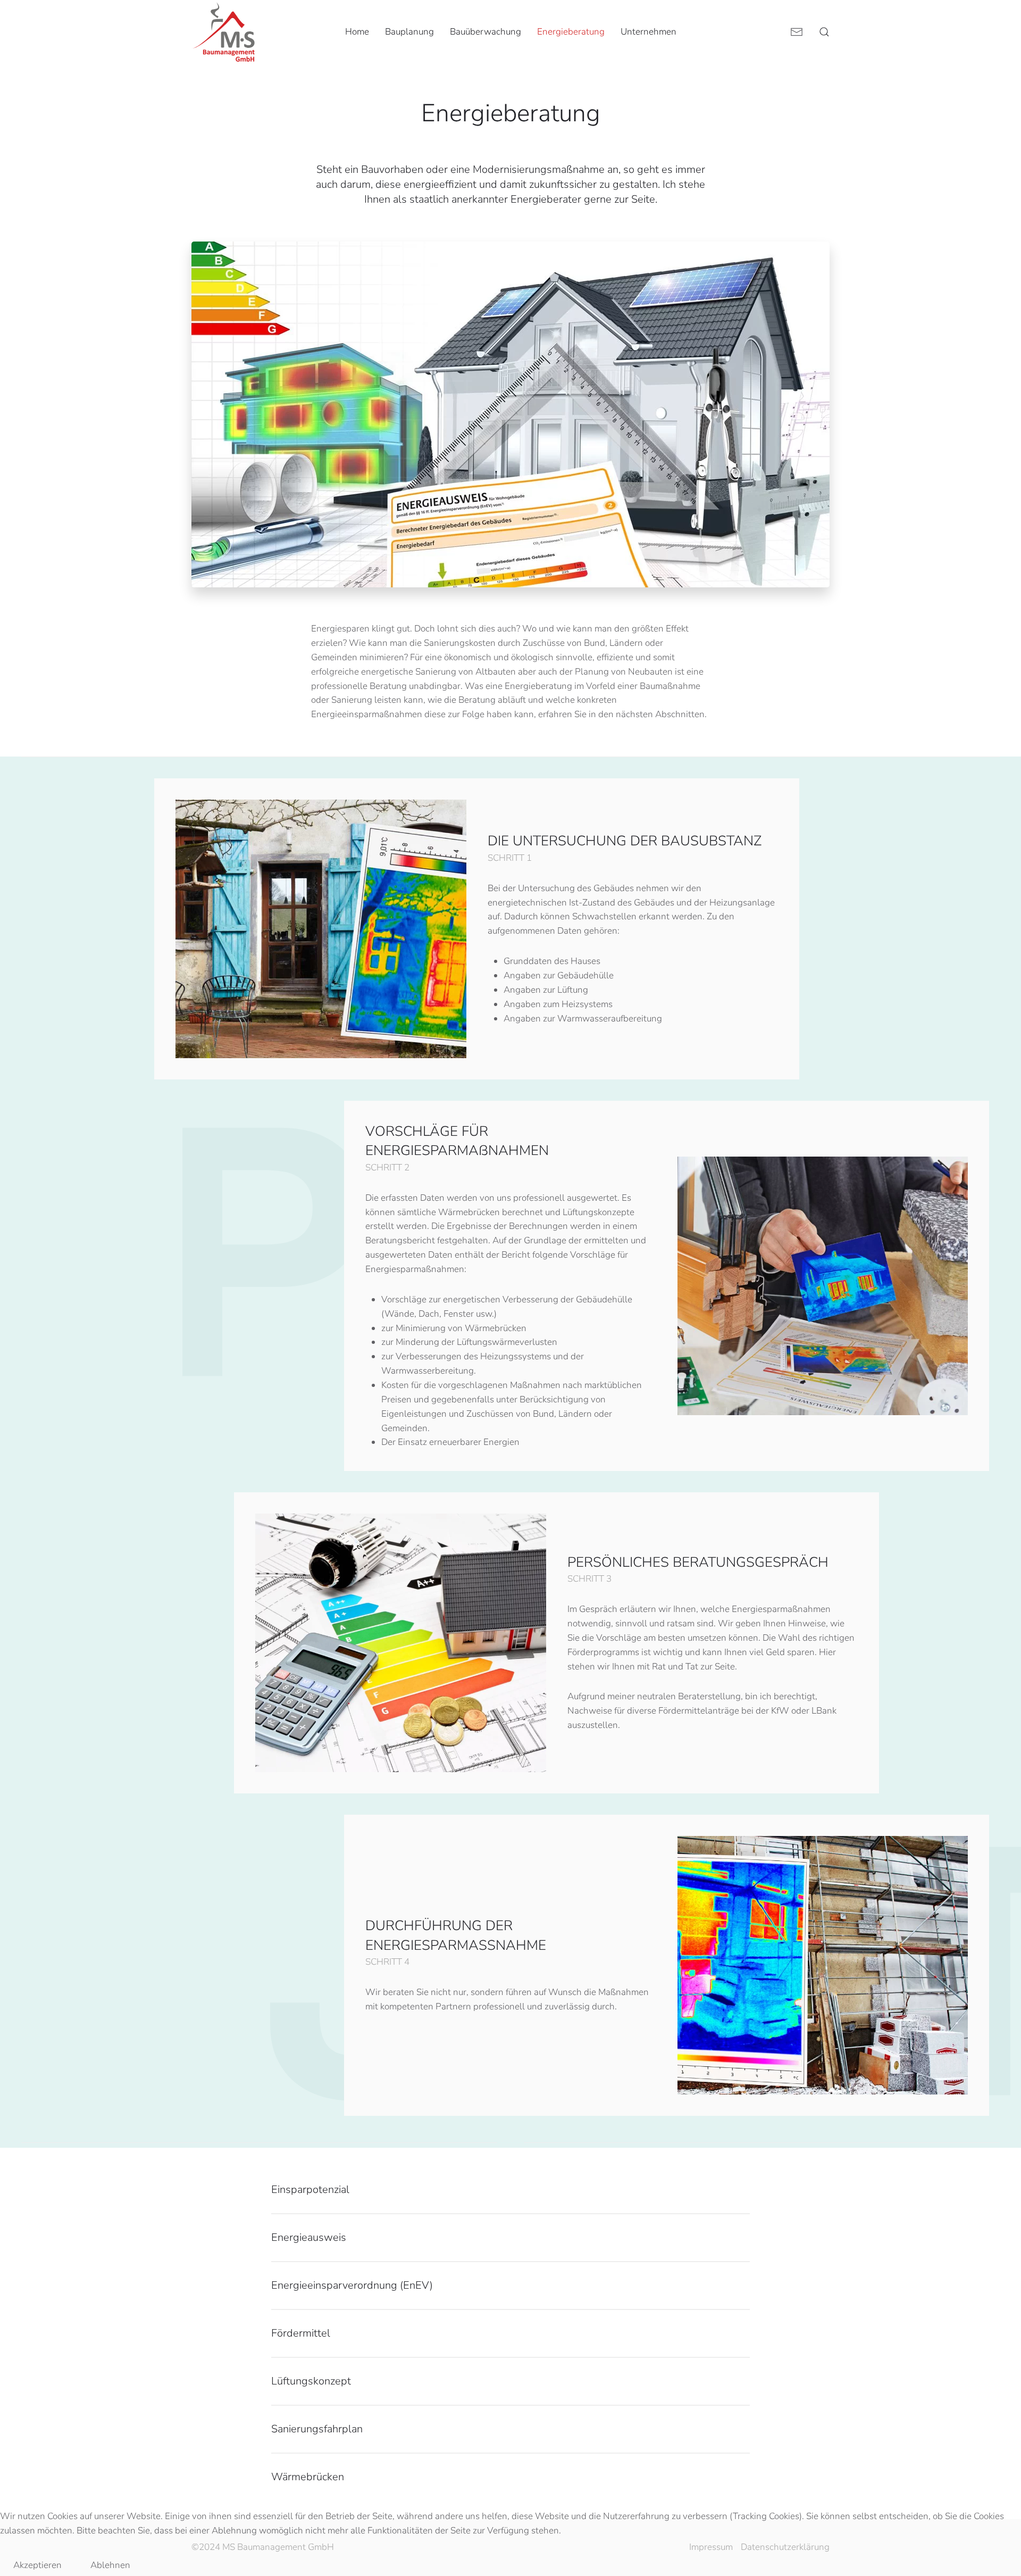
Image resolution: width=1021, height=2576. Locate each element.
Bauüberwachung (486, 32)
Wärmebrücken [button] (308, 2477)
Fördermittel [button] (301, 2333)
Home (357, 32)
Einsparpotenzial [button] (310, 2189)
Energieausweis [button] (309, 2237)
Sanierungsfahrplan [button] (317, 2429)
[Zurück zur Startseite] (223, 32)
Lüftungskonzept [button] (311, 2381)
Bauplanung (409, 32)
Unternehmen (648, 32)
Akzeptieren (37, 2565)
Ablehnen (110, 2565)
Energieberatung (571, 32)
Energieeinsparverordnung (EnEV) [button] (352, 2285)
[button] (824, 32)
